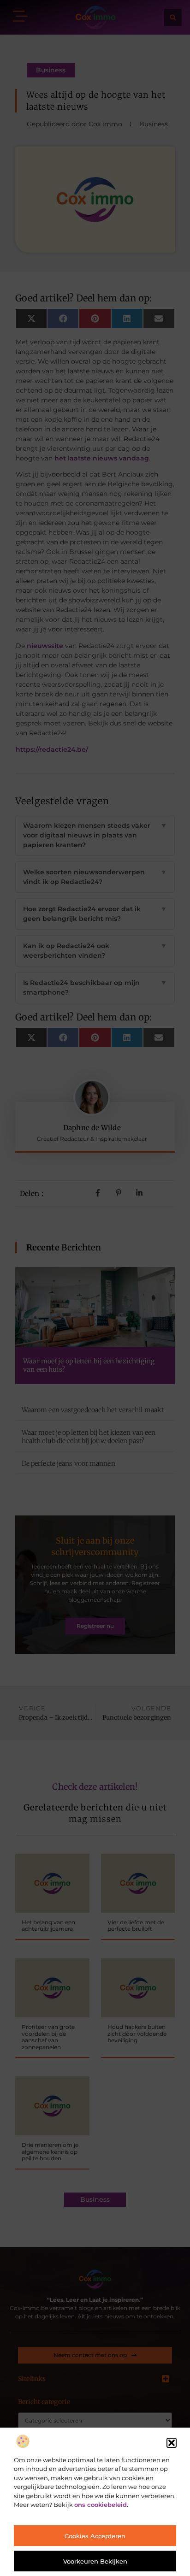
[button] (172, 2443)
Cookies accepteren (95, 2536)
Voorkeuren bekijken (95, 2561)
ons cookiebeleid (101, 2505)
